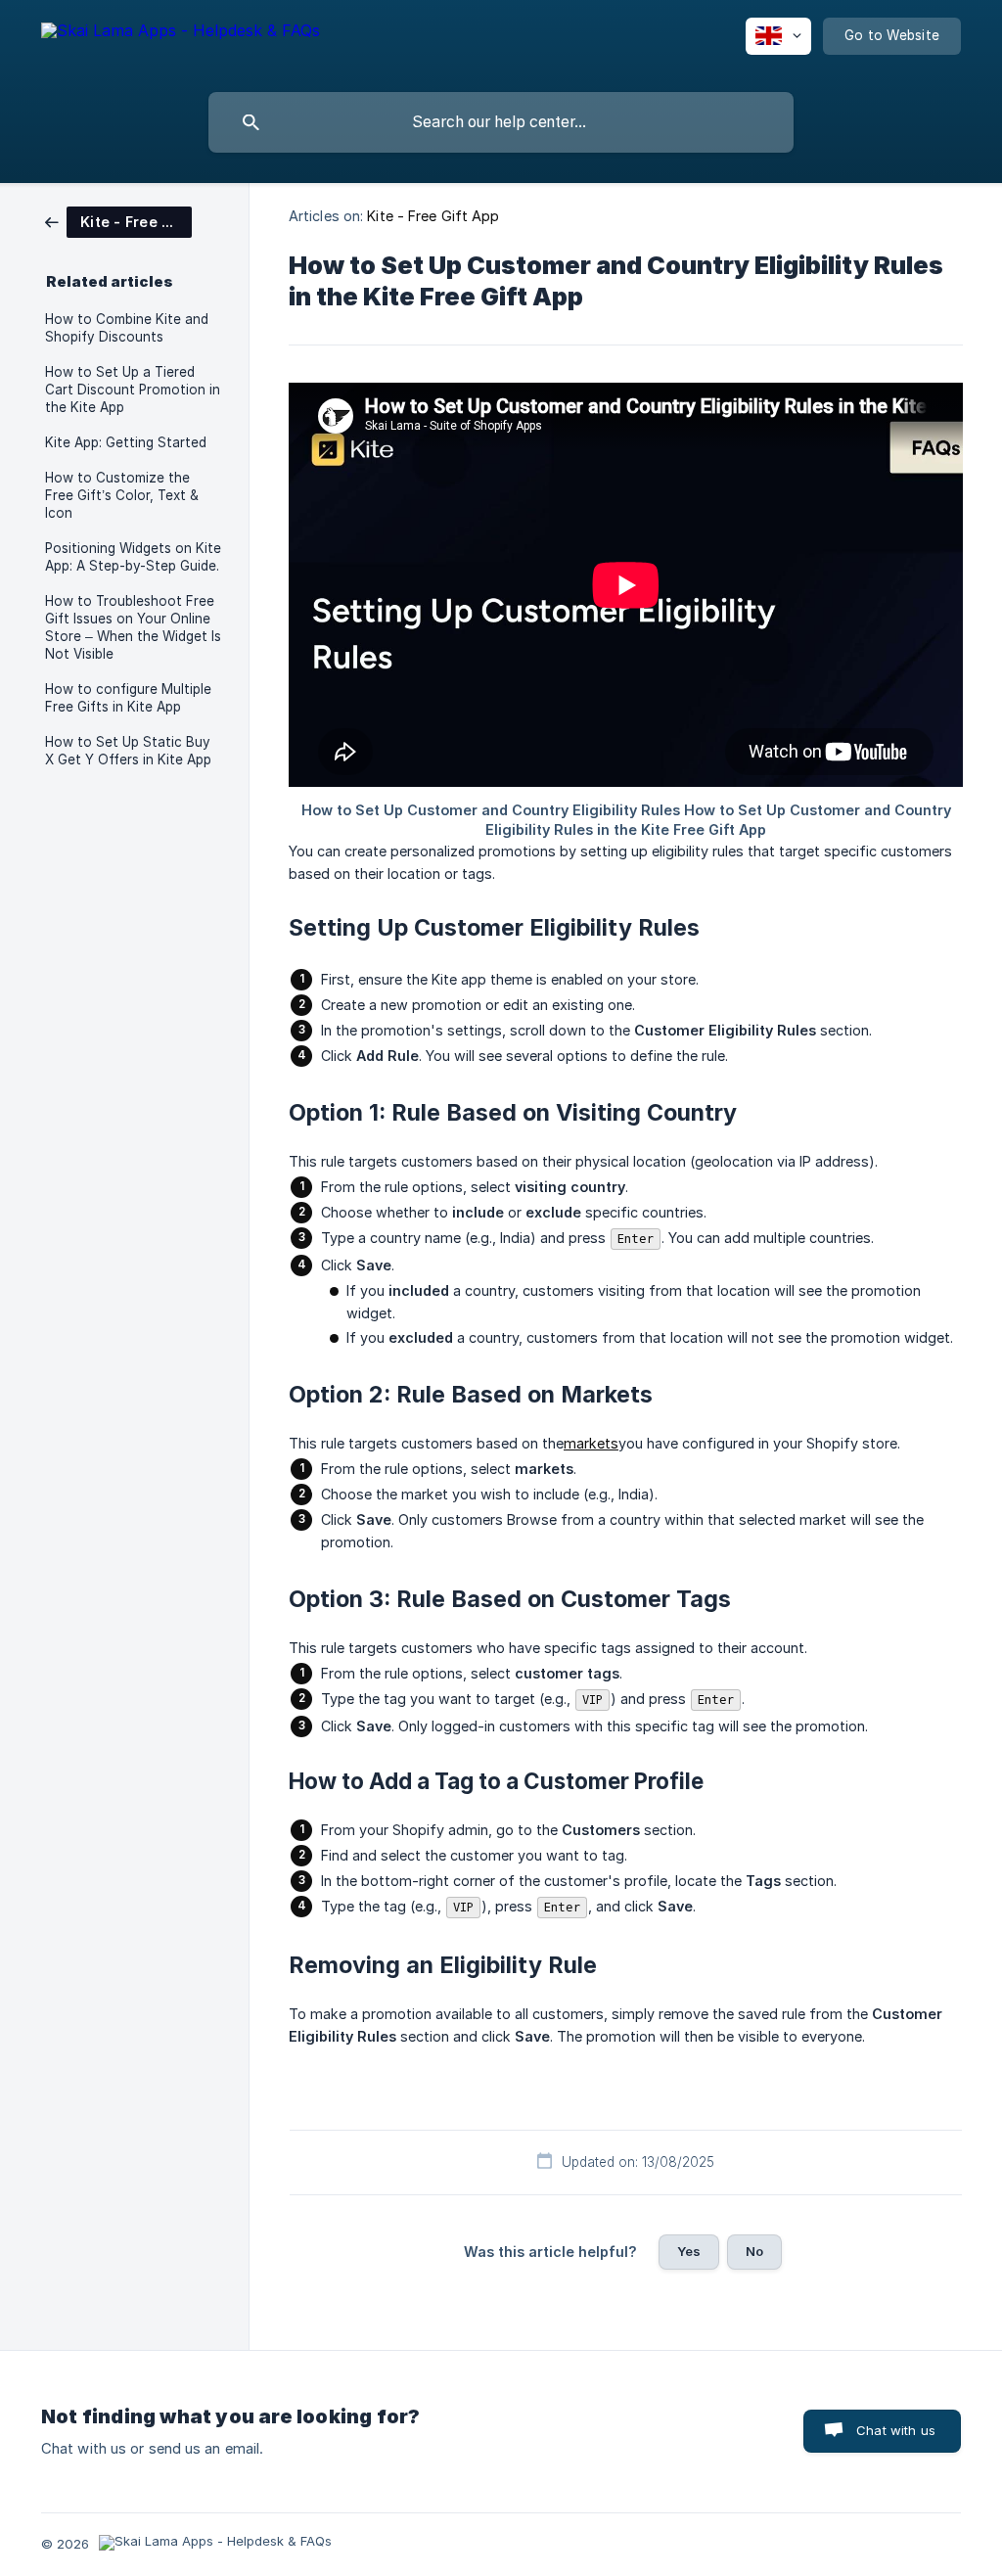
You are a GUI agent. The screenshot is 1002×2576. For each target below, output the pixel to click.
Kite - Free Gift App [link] (433, 216)
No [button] (754, 2251)
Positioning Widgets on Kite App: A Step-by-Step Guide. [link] (133, 557)
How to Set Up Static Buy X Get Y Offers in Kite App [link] (128, 751)
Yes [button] (689, 2251)
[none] (181, 49)
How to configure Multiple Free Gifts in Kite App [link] (128, 698)
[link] (118, 221)
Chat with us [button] (896, 2430)
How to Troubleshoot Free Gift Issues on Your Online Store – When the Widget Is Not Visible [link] (133, 627)
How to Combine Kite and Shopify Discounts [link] (127, 328)
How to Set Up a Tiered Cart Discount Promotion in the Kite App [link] (133, 390)
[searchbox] (501, 122)
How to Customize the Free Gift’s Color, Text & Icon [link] (122, 495)
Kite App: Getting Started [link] (126, 442)
